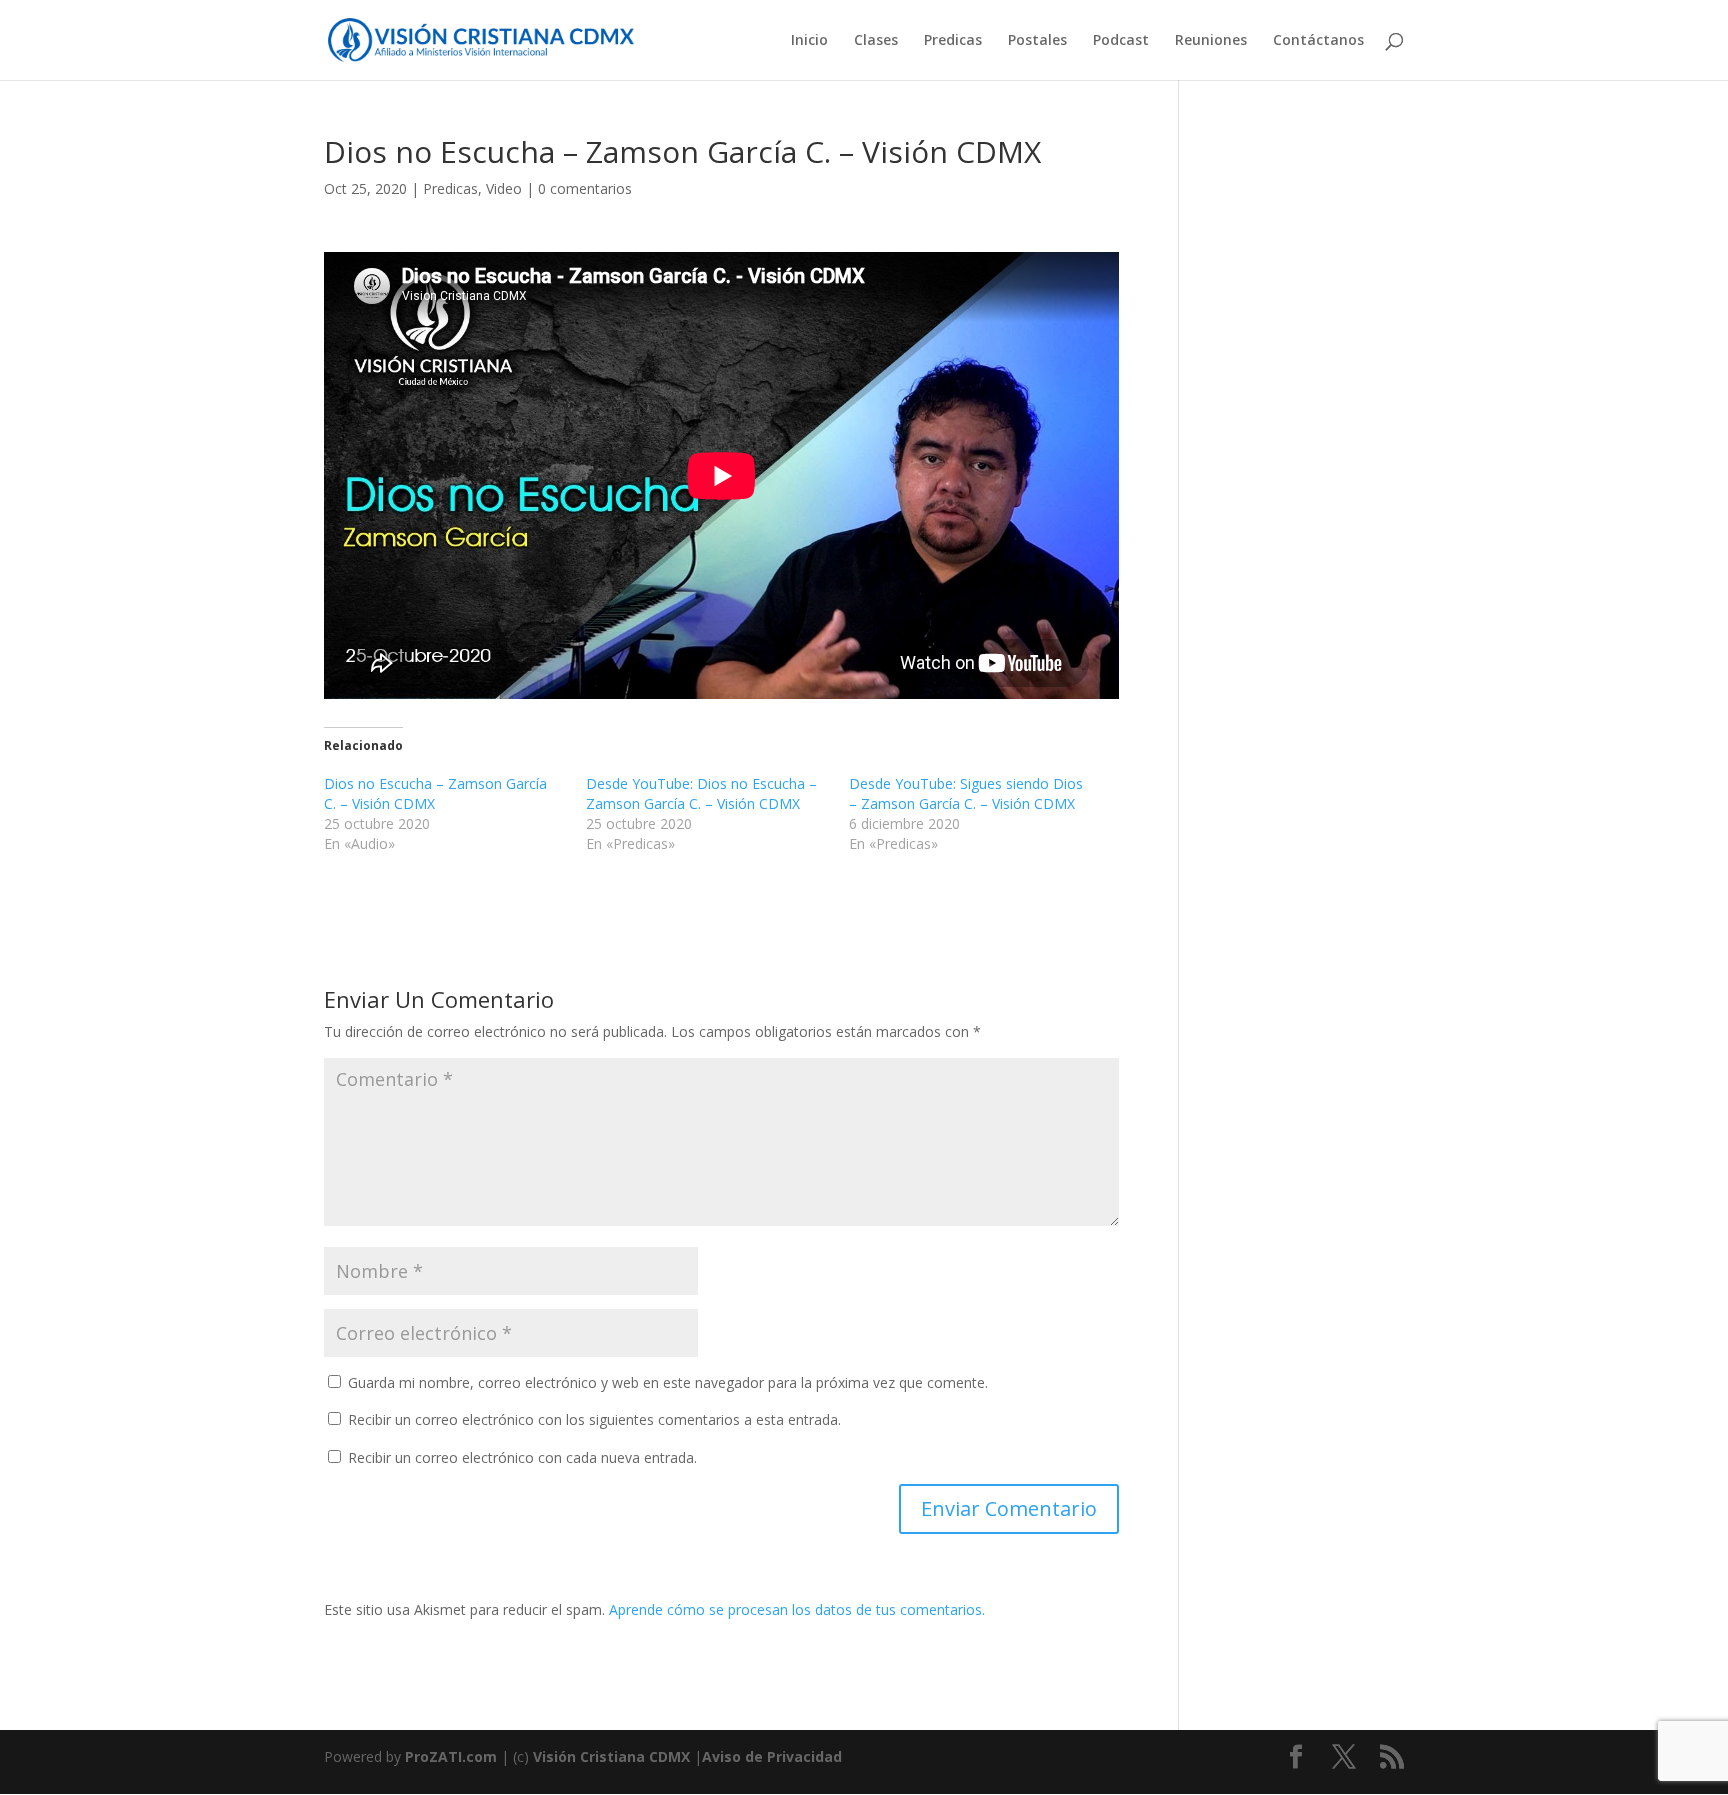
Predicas (953, 41)
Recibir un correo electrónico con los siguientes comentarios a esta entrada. (594, 1419)
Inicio (809, 41)
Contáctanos (1318, 41)
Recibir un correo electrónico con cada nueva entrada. (522, 1457)
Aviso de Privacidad (772, 1756)
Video (504, 188)
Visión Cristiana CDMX (613, 1756)
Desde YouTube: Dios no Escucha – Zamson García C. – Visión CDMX (701, 793)
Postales (1037, 41)
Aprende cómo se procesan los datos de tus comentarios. (797, 1609)
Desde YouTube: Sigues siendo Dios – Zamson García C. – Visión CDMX (966, 793)
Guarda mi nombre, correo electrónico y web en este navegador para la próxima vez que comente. (668, 1382)
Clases (876, 41)
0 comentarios (585, 188)
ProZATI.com (451, 1756)
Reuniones (1211, 41)
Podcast (1121, 41)
